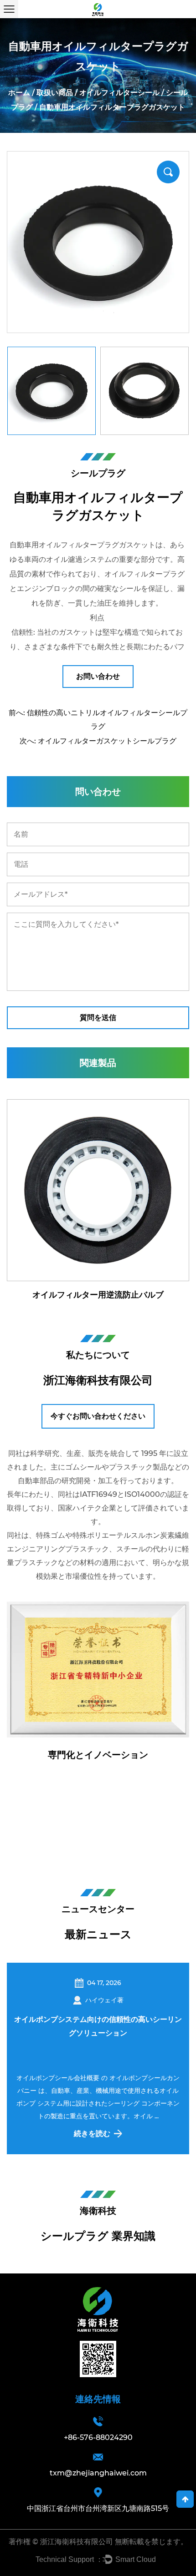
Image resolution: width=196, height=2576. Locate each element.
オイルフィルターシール (119, 93)
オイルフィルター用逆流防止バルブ (98, 1295)
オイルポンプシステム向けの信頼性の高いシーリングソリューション (98, 2026)
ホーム (19, 93)
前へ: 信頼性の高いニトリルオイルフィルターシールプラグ (98, 720)
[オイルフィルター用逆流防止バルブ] (98, 1190)
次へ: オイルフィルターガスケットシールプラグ (98, 741)
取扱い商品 (55, 93)
